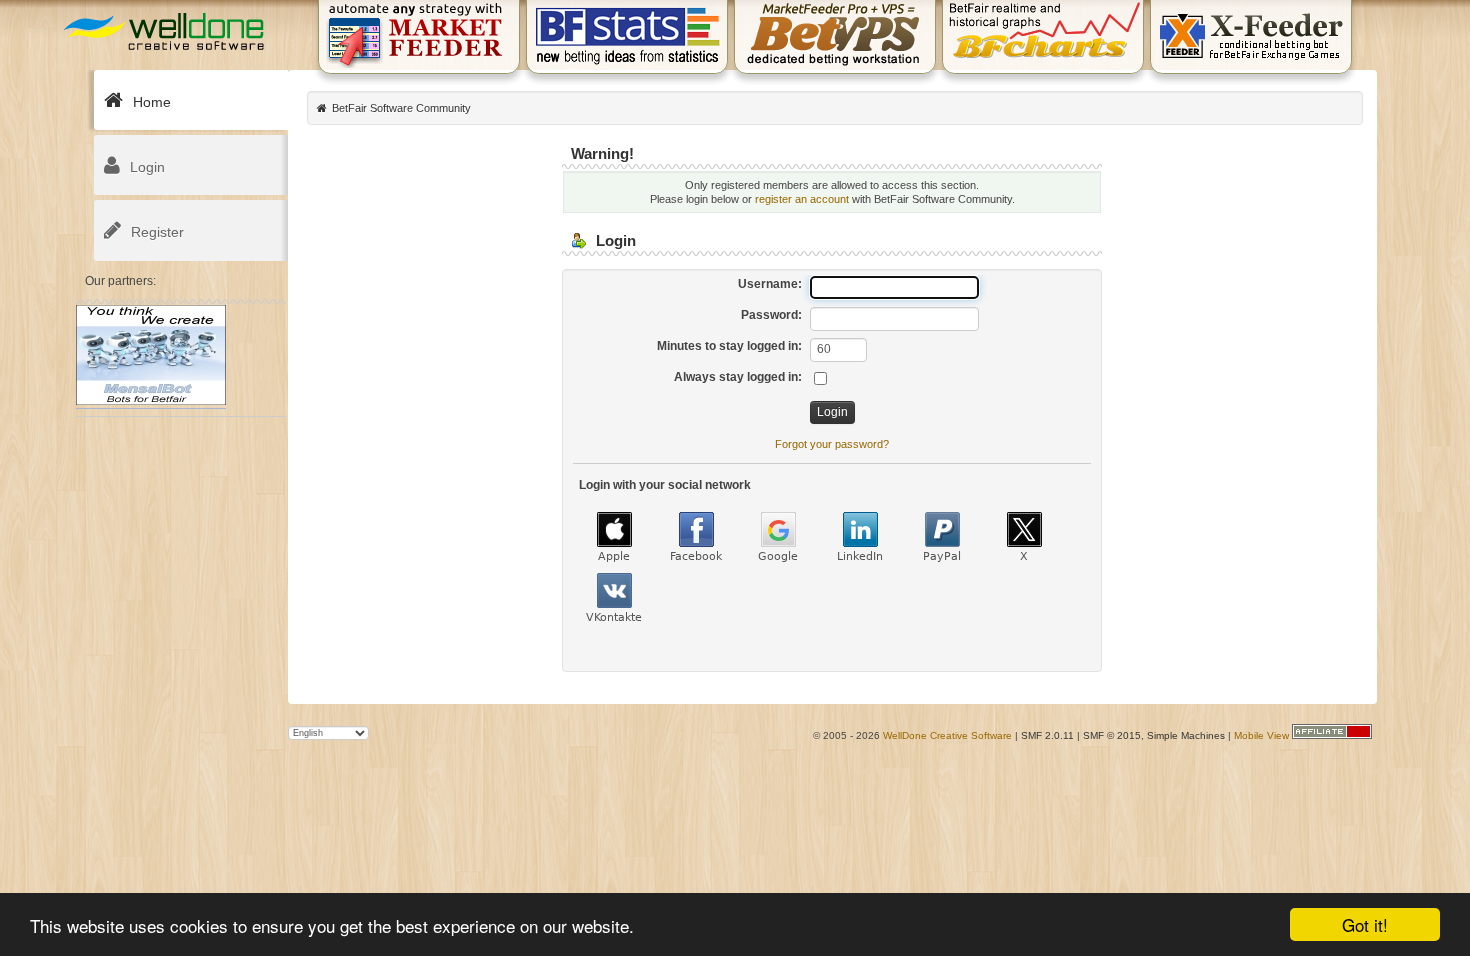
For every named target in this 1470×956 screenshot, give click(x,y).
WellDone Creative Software (947, 735)
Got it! (1365, 924)
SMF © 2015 (1112, 735)
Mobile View (1261, 735)
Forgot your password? (832, 444)
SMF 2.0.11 (1047, 735)
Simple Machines (1186, 735)
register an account (802, 199)
